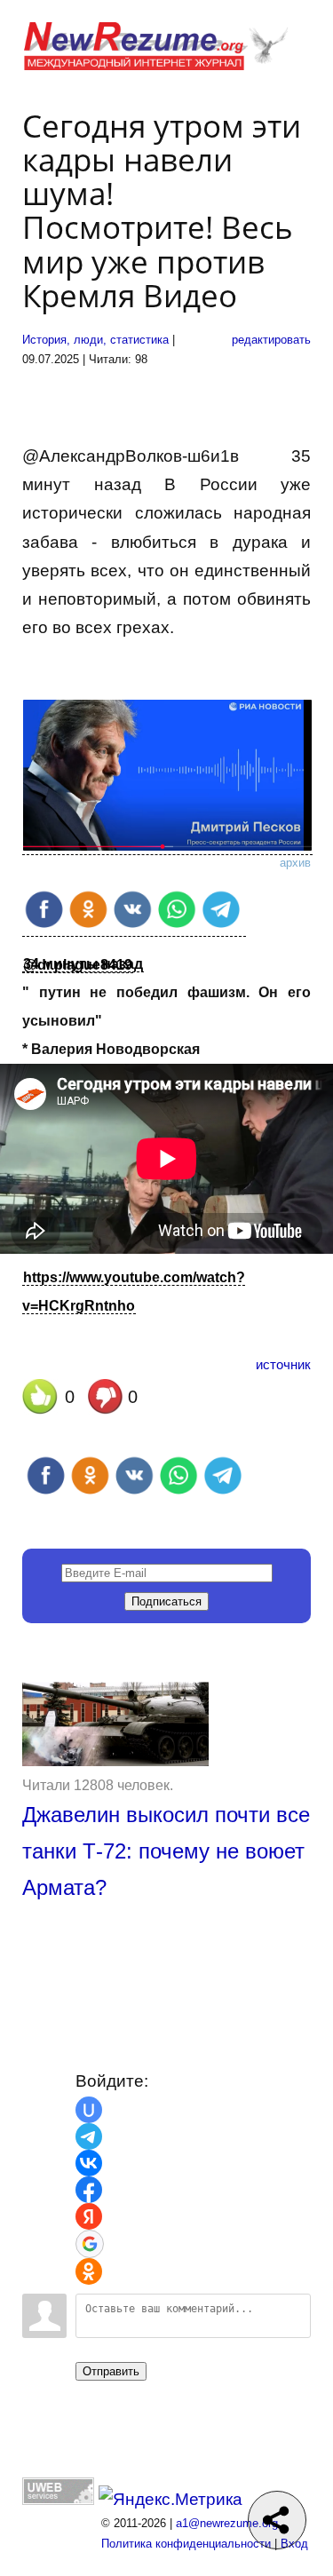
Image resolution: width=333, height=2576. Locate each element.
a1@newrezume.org (227, 2523)
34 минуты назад (83, 964)
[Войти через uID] (89, 2110)
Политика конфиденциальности (186, 2544)
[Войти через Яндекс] (89, 2216)
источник (283, 1364)
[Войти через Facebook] (89, 2190)
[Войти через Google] (90, 2244)
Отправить (111, 2371)
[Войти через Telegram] (89, 2136)
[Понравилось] (40, 1401)
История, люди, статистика (95, 340)
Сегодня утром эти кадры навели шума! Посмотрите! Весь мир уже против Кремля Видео (162, 210)
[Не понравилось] (106, 1401)
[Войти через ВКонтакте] (89, 2163)
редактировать (271, 340)
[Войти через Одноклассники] (89, 2271)
